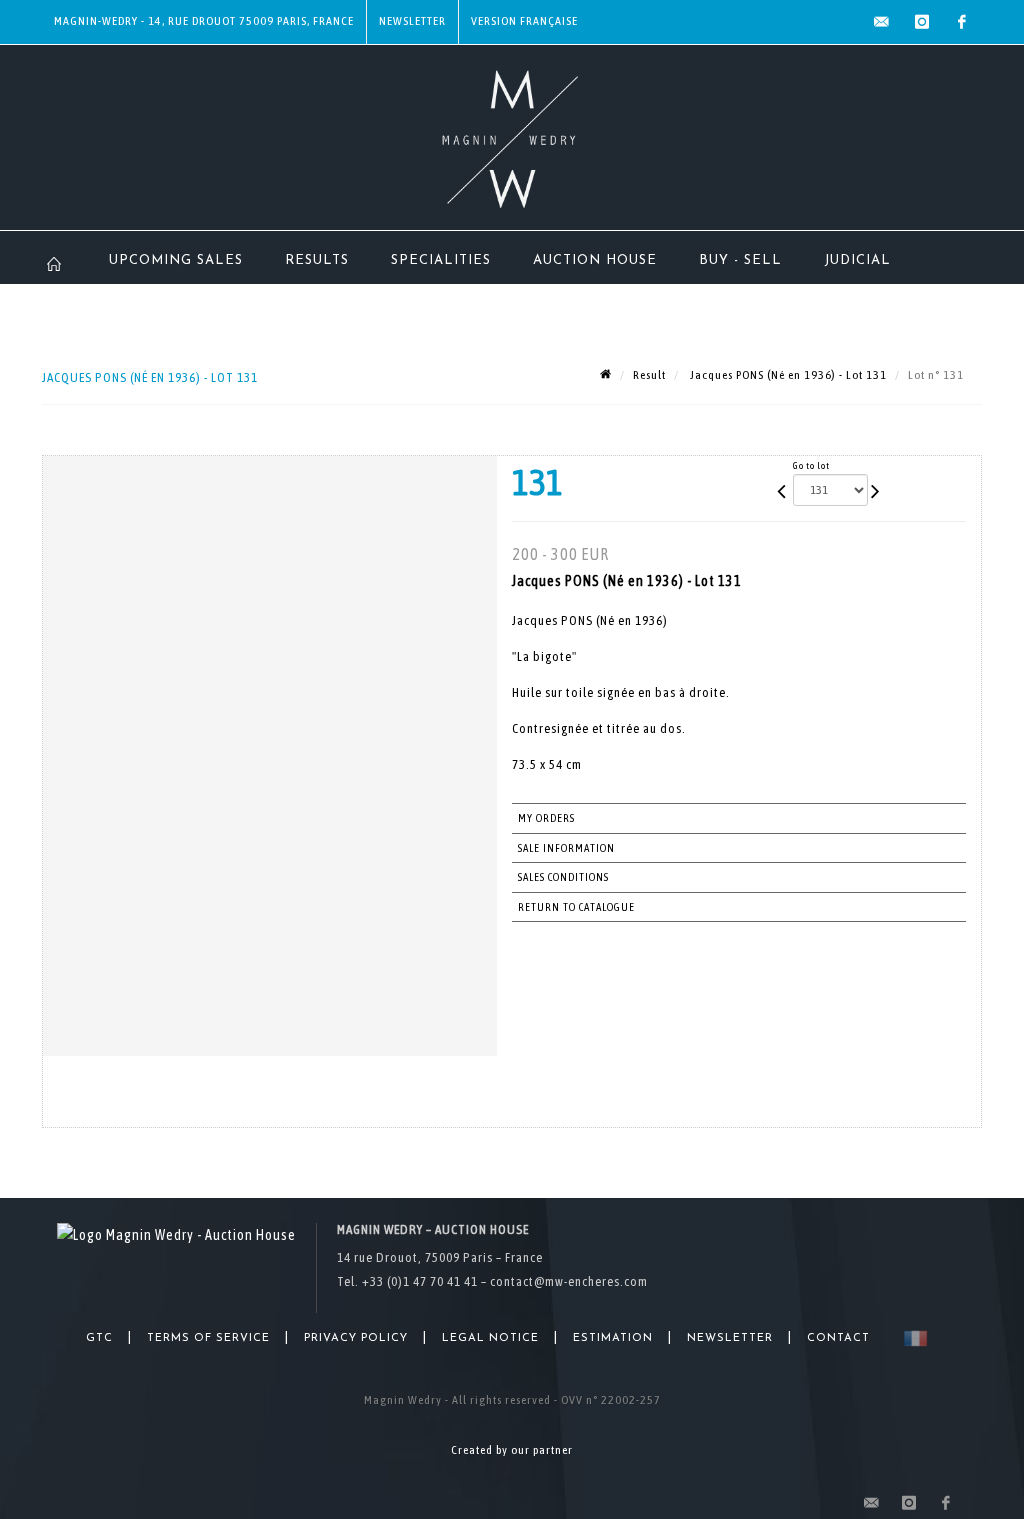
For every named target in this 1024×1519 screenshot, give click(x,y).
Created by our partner (512, 1450)
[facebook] (962, 22)
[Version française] (911, 1338)
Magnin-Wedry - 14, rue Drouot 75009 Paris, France (204, 21)
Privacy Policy (356, 1338)
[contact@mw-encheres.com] (882, 22)
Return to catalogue (576, 907)
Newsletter (412, 21)
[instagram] (922, 22)
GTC (99, 1338)
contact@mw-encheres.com (569, 1281)
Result (649, 375)
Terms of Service (208, 1338)
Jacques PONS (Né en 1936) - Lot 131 (787, 375)
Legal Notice (490, 1338)
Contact (838, 1338)
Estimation (613, 1338)
